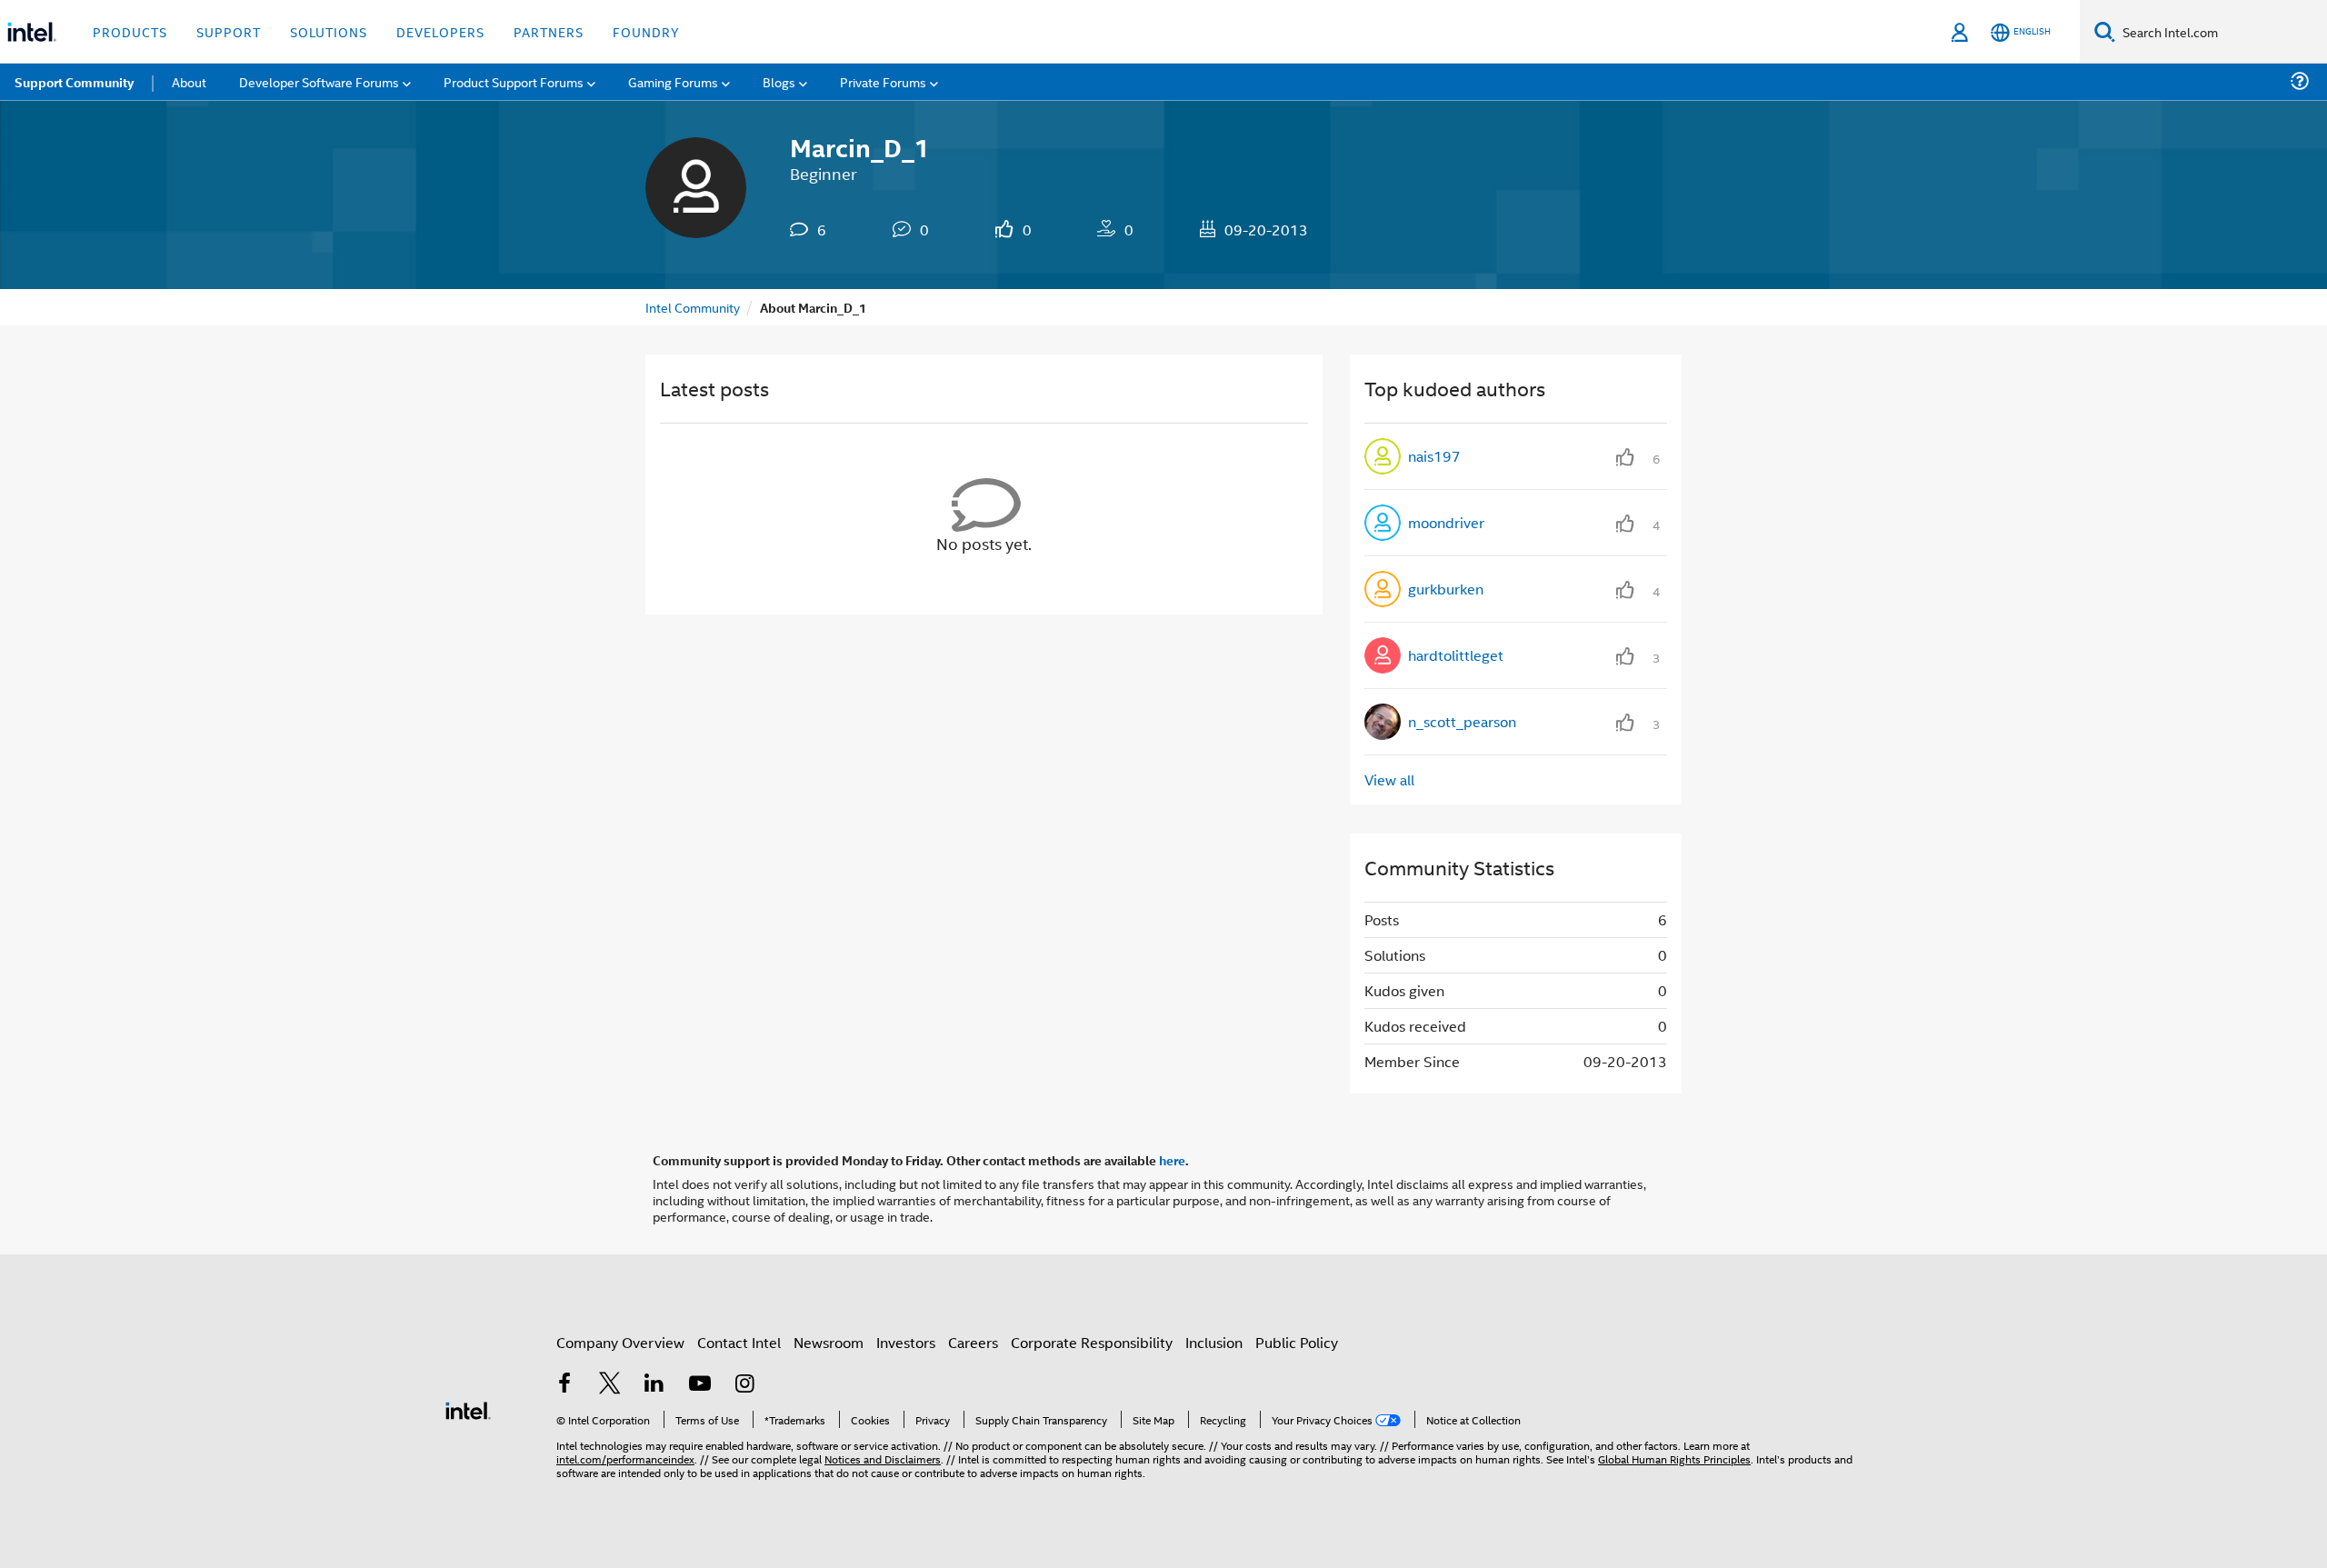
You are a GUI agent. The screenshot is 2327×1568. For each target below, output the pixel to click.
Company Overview (620, 1342)
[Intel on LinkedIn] (654, 1385)
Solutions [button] (329, 31)
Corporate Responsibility (1092, 1342)
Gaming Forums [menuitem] (673, 81)
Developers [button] (440, 31)
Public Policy (1297, 1342)
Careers (973, 1342)
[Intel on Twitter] (610, 1385)
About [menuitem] (189, 81)
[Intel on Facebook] (564, 1385)
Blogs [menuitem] (779, 81)
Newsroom (829, 1342)
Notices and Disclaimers (883, 1458)
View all (1389, 779)
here (1172, 1160)
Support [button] (229, 31)
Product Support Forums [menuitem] (514, 81)
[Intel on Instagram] (744, 1385)
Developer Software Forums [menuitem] (319, 81)
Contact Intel (739, 1342)
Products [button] (130, 31)
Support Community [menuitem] (74, 82)
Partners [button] (549, 31)
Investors (906, 1342)
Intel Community (693, 307)
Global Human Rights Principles (1674, 1458)
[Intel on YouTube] (700, 1385)
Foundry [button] (646, 31)
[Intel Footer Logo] (468, 1408)
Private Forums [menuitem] (883, 81)
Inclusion (1214, 1342)
